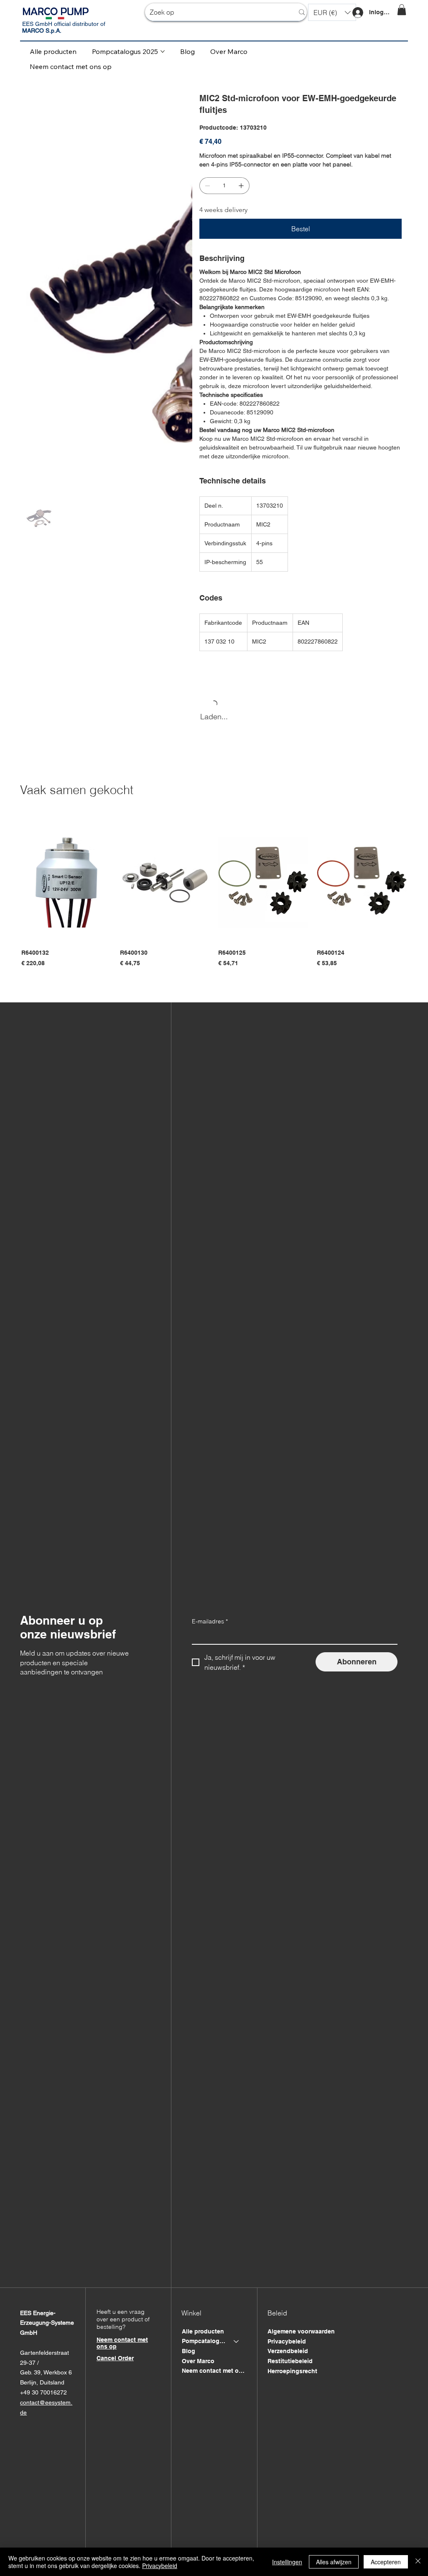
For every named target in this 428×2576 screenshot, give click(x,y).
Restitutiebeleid (290, 2370)
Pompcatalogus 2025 (204, 2350)
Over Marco (198, 2370)
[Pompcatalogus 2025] (237, 2351)
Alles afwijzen (334, 2562)
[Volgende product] (419, 882)
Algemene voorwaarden (301, 2340)
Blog (189, 2360)
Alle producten (203, 2340)
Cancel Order (115, 2367)
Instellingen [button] (287, 2562)
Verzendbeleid (288, 2360)
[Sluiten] (418, 2562)
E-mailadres (210, 1630)
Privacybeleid (287, 2350)
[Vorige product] (9, 882)
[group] (214, 903)
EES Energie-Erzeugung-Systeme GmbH (47, 2332)
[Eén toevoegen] (241, 186)
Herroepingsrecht (292, 2380)
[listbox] (332, 12)
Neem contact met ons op (214, 2379)
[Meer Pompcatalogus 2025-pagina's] (163, 51)
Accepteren (386, 2562)
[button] (332, 12)
